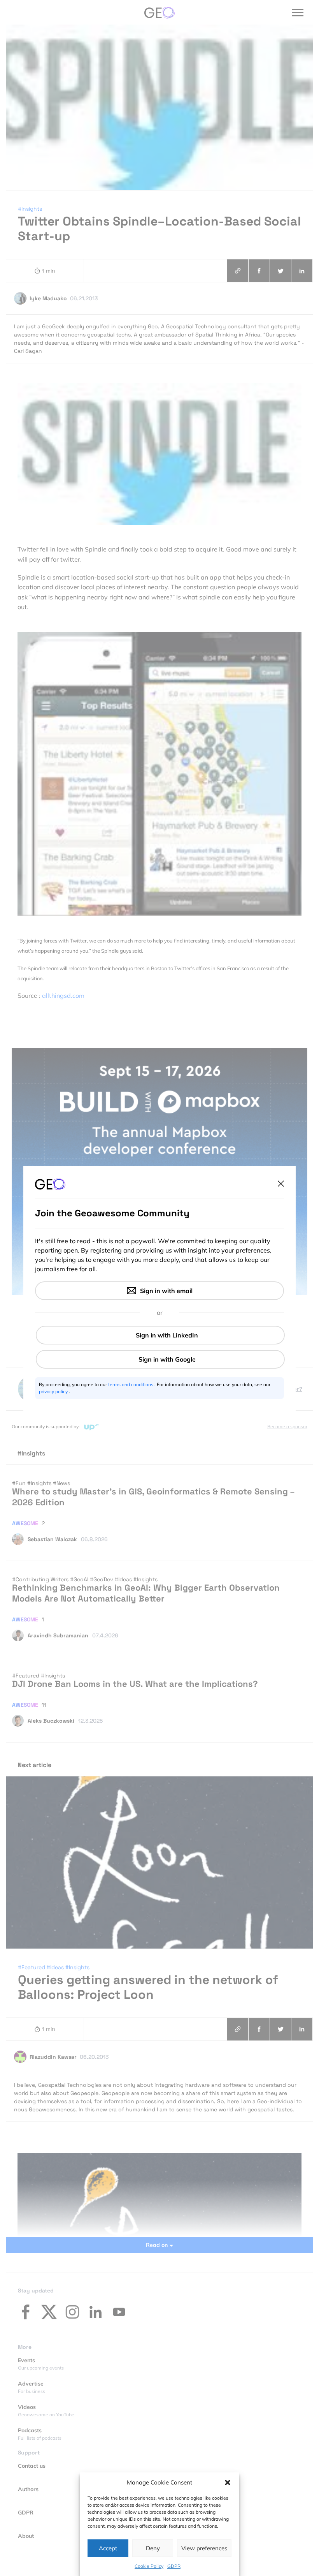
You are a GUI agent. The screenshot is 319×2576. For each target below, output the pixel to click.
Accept (108, 2548)
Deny (153, 2548)
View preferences (204, 2548)
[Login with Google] (160, 1359)
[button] (228, 2483)
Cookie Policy (149, 2566)
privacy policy (54, 1391)
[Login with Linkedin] (160, 1335)
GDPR (174, 2566)
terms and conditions (131, 1384)
